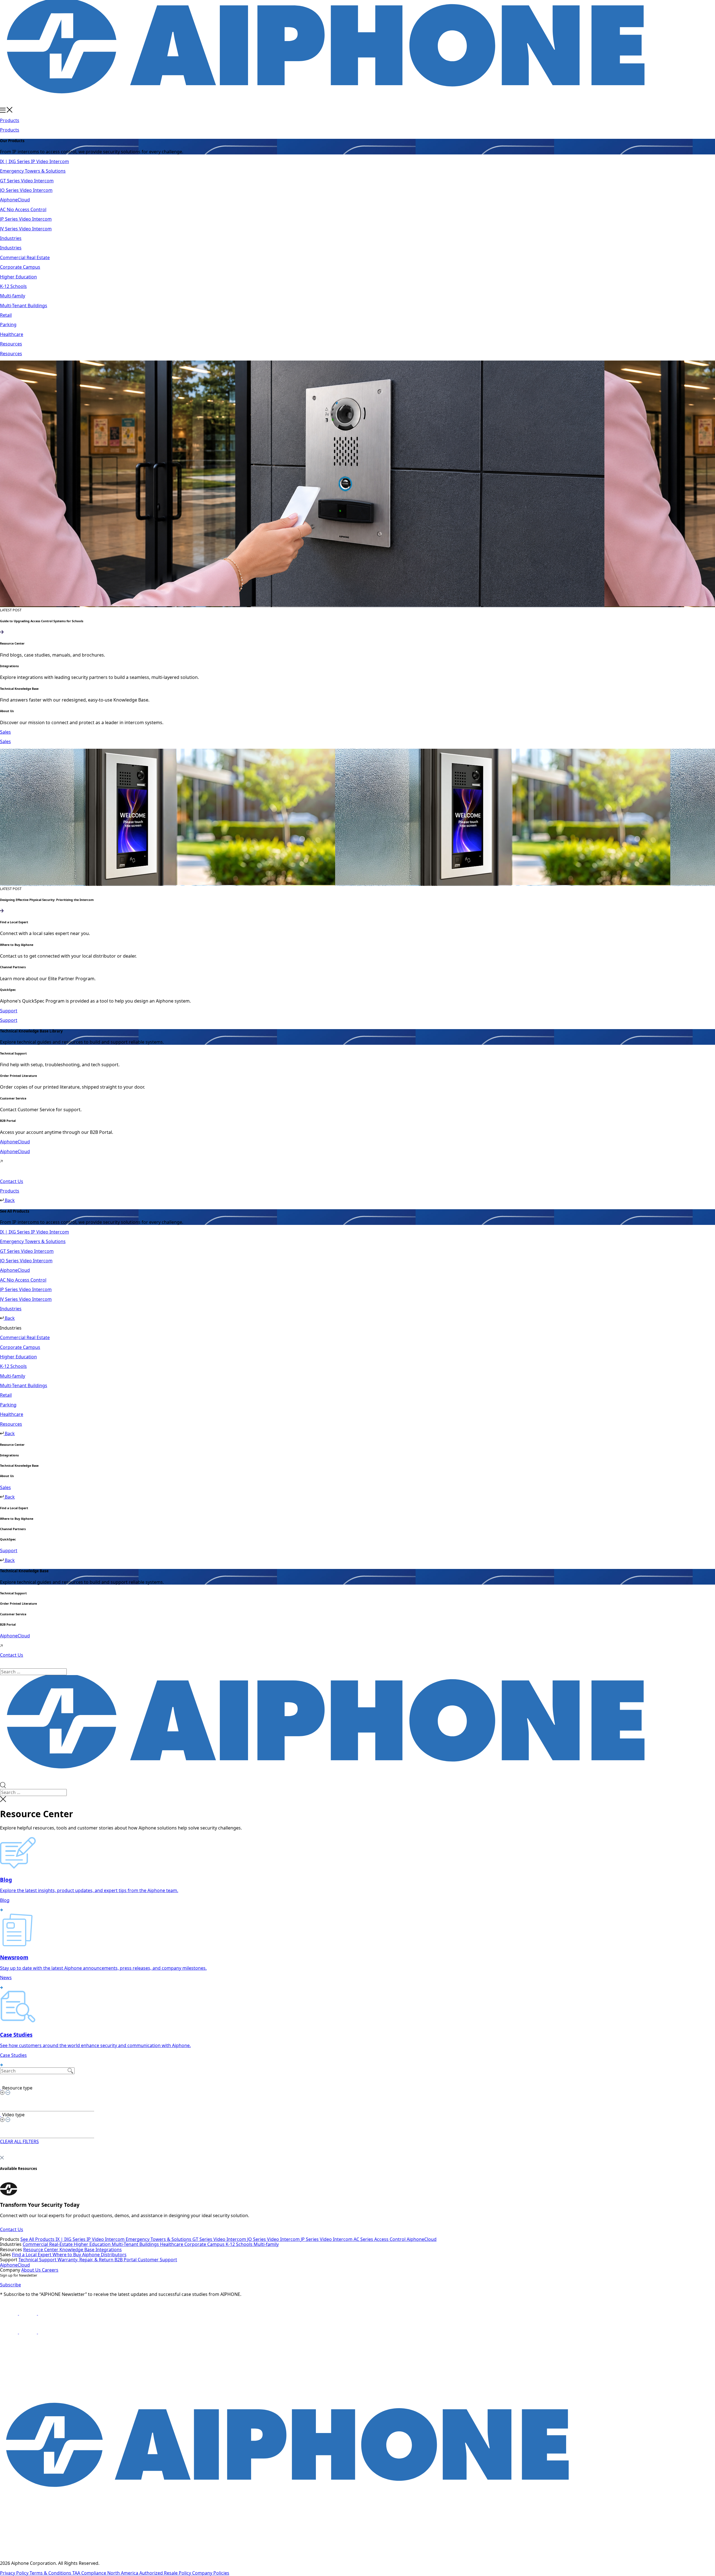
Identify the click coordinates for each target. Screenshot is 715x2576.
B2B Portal (126, 2260)
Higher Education (93, 2244)
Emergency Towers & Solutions (159, 2239)
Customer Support (157, 2260)
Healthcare (172, 2244)
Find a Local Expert (32, 2255)
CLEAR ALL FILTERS (19, 2141)
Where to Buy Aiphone (77, 2255)
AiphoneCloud (422, 2239)
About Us (32, 2270)
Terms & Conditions (51, 2573)
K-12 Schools (240, 2244)
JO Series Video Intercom (274, 2239)
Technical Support (38, 2260)
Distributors (114, 2255)
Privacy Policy (15, 2573)
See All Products (38, 2239)
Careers (50, 2270)
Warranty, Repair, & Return (86, 2260)
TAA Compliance (90, 2573)
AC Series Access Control (380, 2239)
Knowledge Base (78, 2250)
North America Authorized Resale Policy (150, 2573)
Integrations (109, 2250)
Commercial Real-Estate (48, 2244)
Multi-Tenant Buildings (136, 2244)
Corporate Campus (205, 2244)
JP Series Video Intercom (327, 2239)
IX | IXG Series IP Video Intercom (91, 2239)
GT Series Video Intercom (220, 2239)
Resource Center (41, 2250)
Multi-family (266, 2244)
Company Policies (211, 2573)
